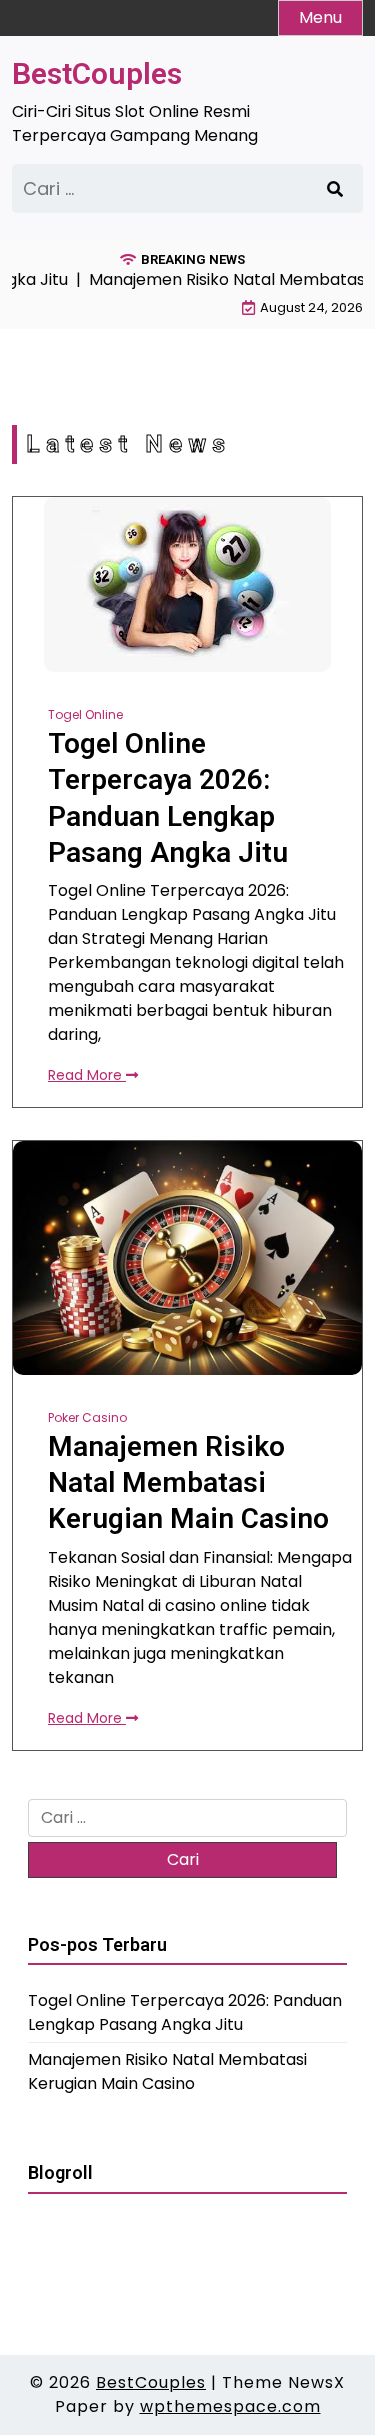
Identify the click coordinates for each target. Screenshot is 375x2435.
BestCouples (97, 73)
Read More (87, 1075)
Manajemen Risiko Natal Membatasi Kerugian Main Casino (188, 1483)
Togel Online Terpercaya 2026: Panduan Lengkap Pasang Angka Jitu (168, 798)
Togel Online (85, 714)
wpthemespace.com (230, 2406)
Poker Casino (87, 1417)
